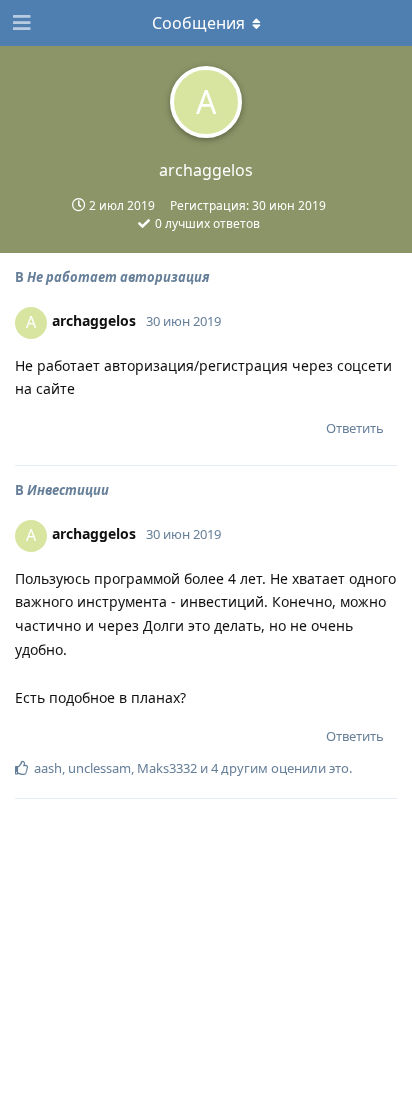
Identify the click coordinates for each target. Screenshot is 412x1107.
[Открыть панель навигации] (20, 23)
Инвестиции (68, 490)
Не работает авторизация (118, 277)
